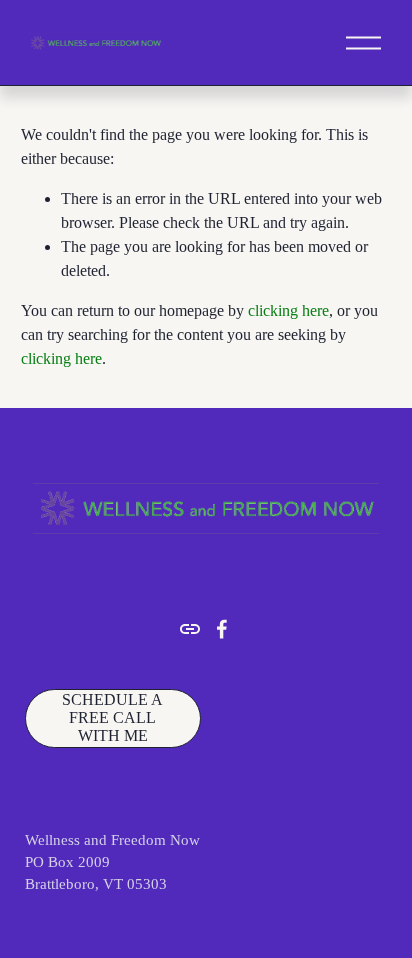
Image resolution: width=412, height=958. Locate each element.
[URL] (190, 629)
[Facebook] (222, 629)
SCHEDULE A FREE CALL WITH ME (112, 717)
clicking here (288, 310)
